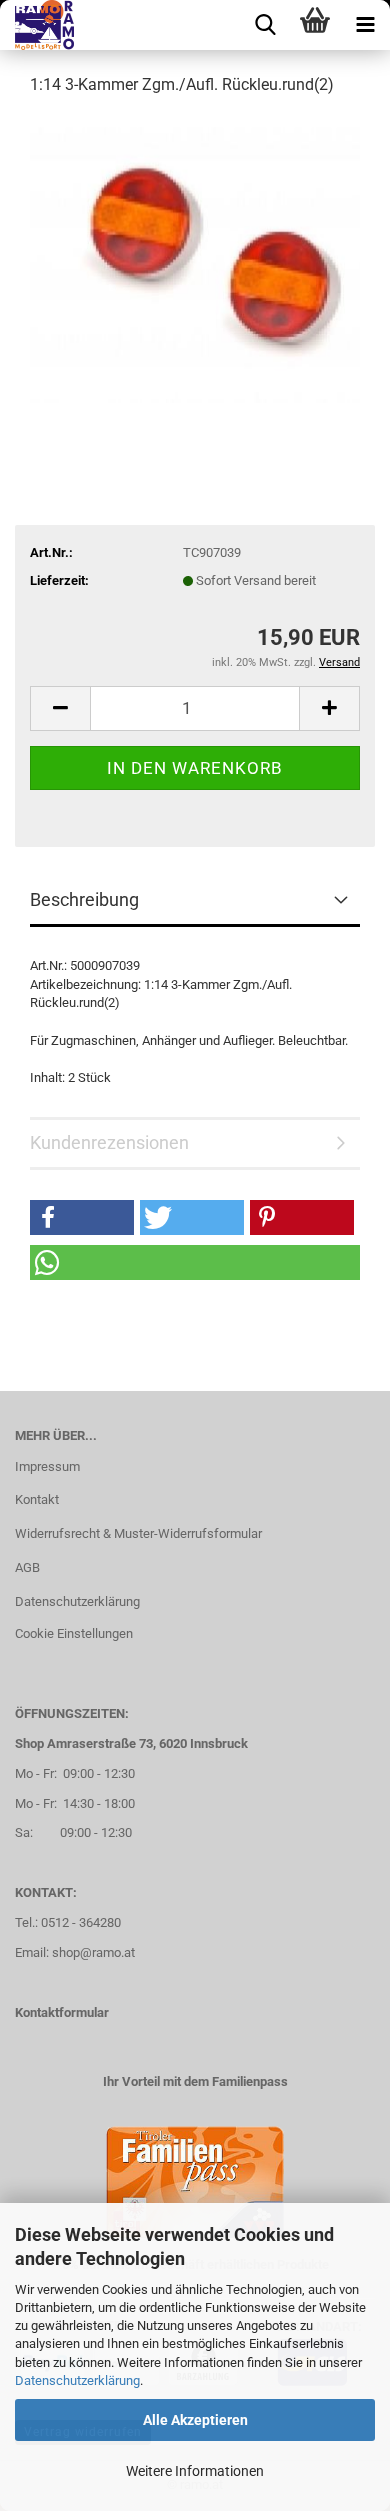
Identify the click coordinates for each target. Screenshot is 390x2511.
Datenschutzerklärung (77, 2380)
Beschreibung (84, 899)
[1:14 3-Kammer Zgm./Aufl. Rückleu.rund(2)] (195, 263)
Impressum (47, 1466)
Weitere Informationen (195, 2471)
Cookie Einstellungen (74, 1633)
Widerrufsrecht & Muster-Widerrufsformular (138, 1533)
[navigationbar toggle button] (365, 25)
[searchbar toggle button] (265, 25)
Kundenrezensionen (109, 1142)
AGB (27, 1567)
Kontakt (37, 1499)
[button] (60, 708)
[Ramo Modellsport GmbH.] (37, 25)
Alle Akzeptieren (195, 2420)
